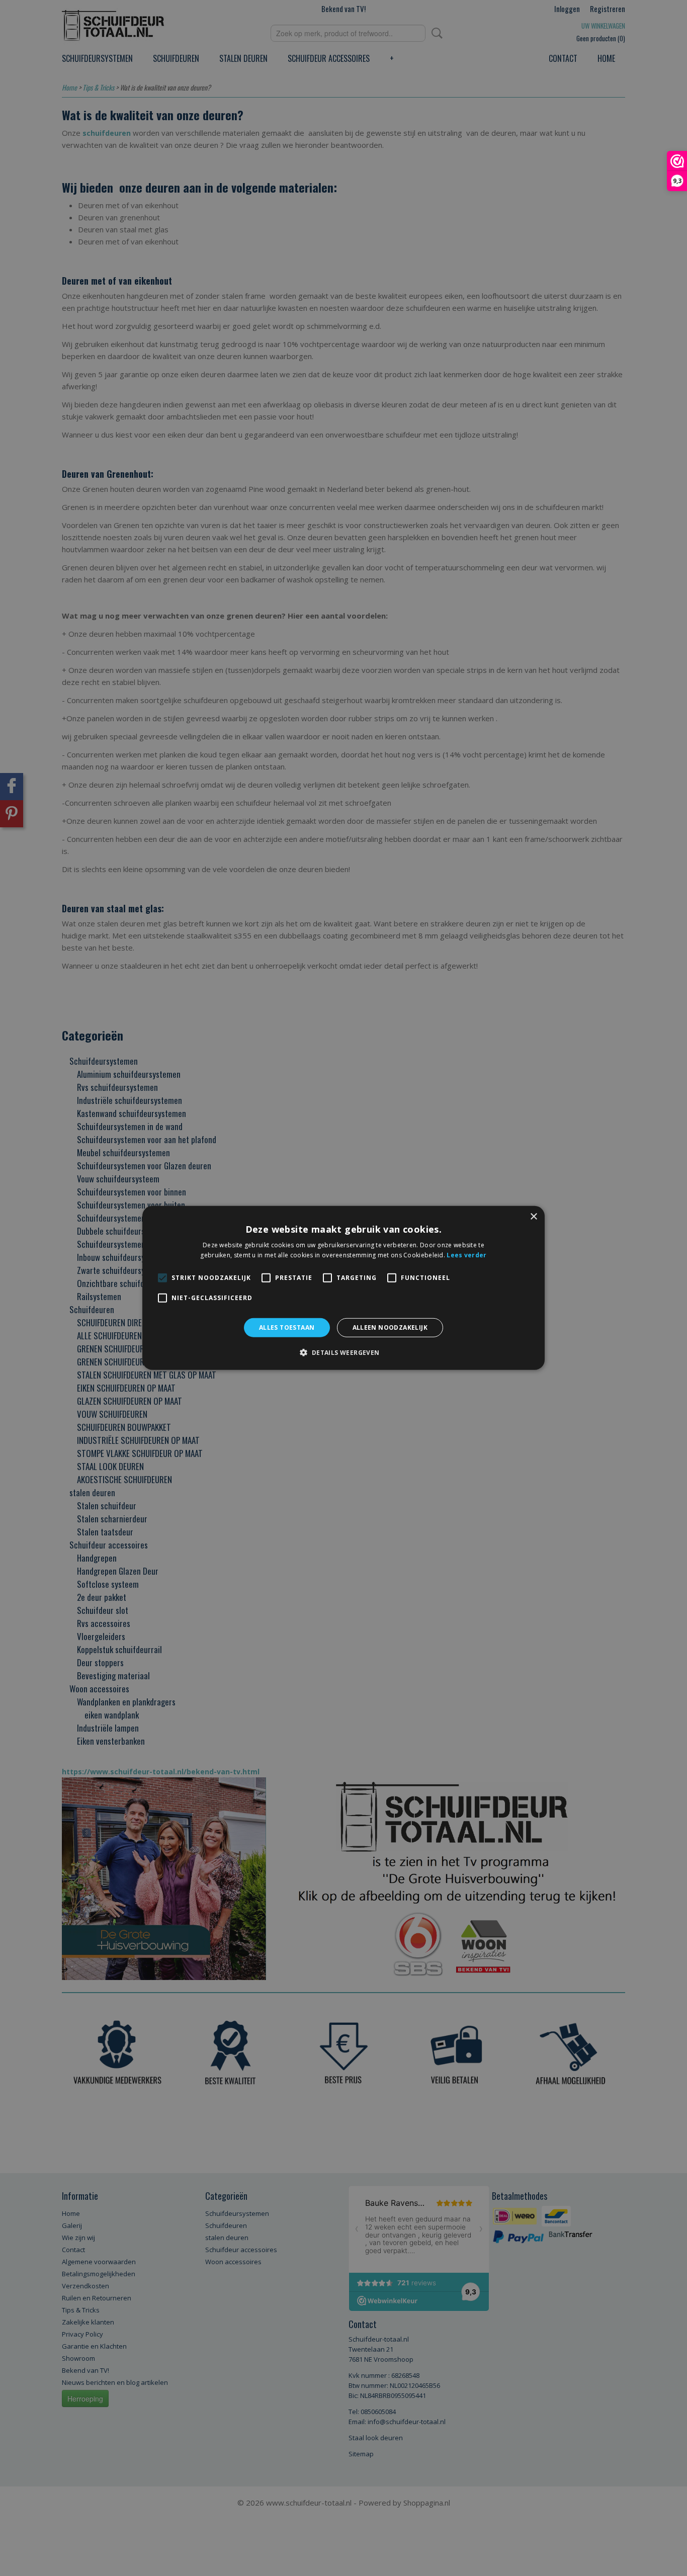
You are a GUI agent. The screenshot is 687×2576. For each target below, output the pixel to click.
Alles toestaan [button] (287, 1327)
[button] (343, 1352)
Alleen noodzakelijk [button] (390, 1327)
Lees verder (466, 1255)
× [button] (533, 1217)
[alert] (343, 1288)
